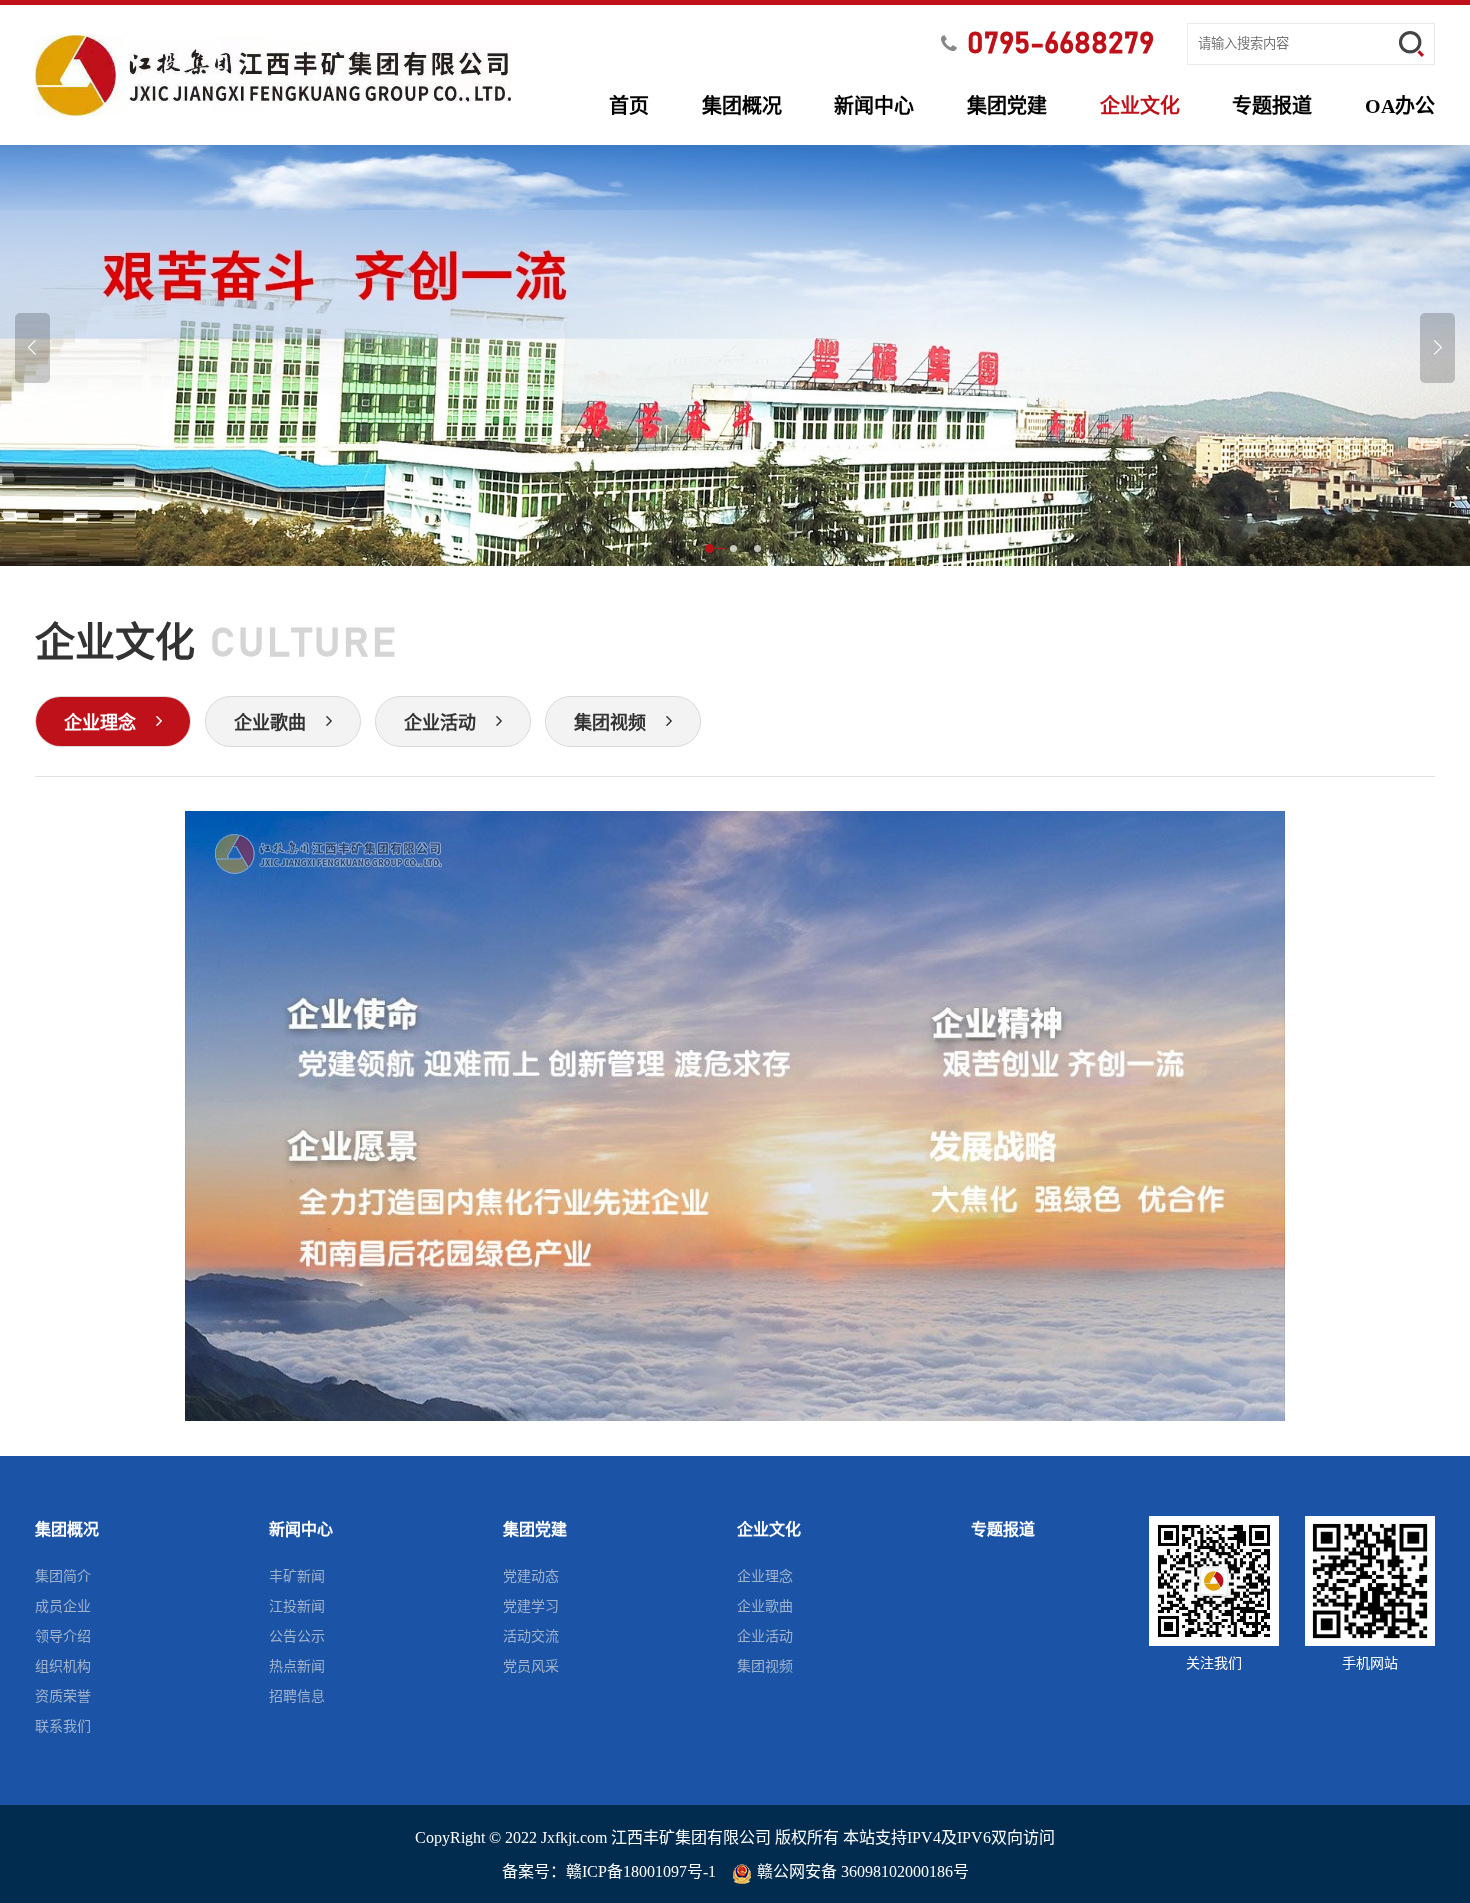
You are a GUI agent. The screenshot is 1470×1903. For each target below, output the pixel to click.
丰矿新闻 (297, 1576)
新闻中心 (874, 106)
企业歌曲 (765, 1606)
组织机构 (63, 1666)
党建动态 (531, 1576)
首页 (629, 106)
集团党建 (1007, 106)
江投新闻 (297, 1606)
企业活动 (765, 1636)
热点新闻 (297, 1666)
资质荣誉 (63, 1696)
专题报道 (1272, 106)
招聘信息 (297, 1696)
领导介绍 (63, 1636)
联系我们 (63, 1726)
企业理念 (765, 1576)
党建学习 (531, 1606)
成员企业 (63, 1606)
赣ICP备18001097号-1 (641, 1871)
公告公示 (297, 1636)
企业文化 (1140, 106)
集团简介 (63, 1576)
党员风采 (531, 1666)
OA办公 (1400, 106)
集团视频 (765, 1666)
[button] (711, 550)
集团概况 (742, 106)
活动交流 (531, 1636)
